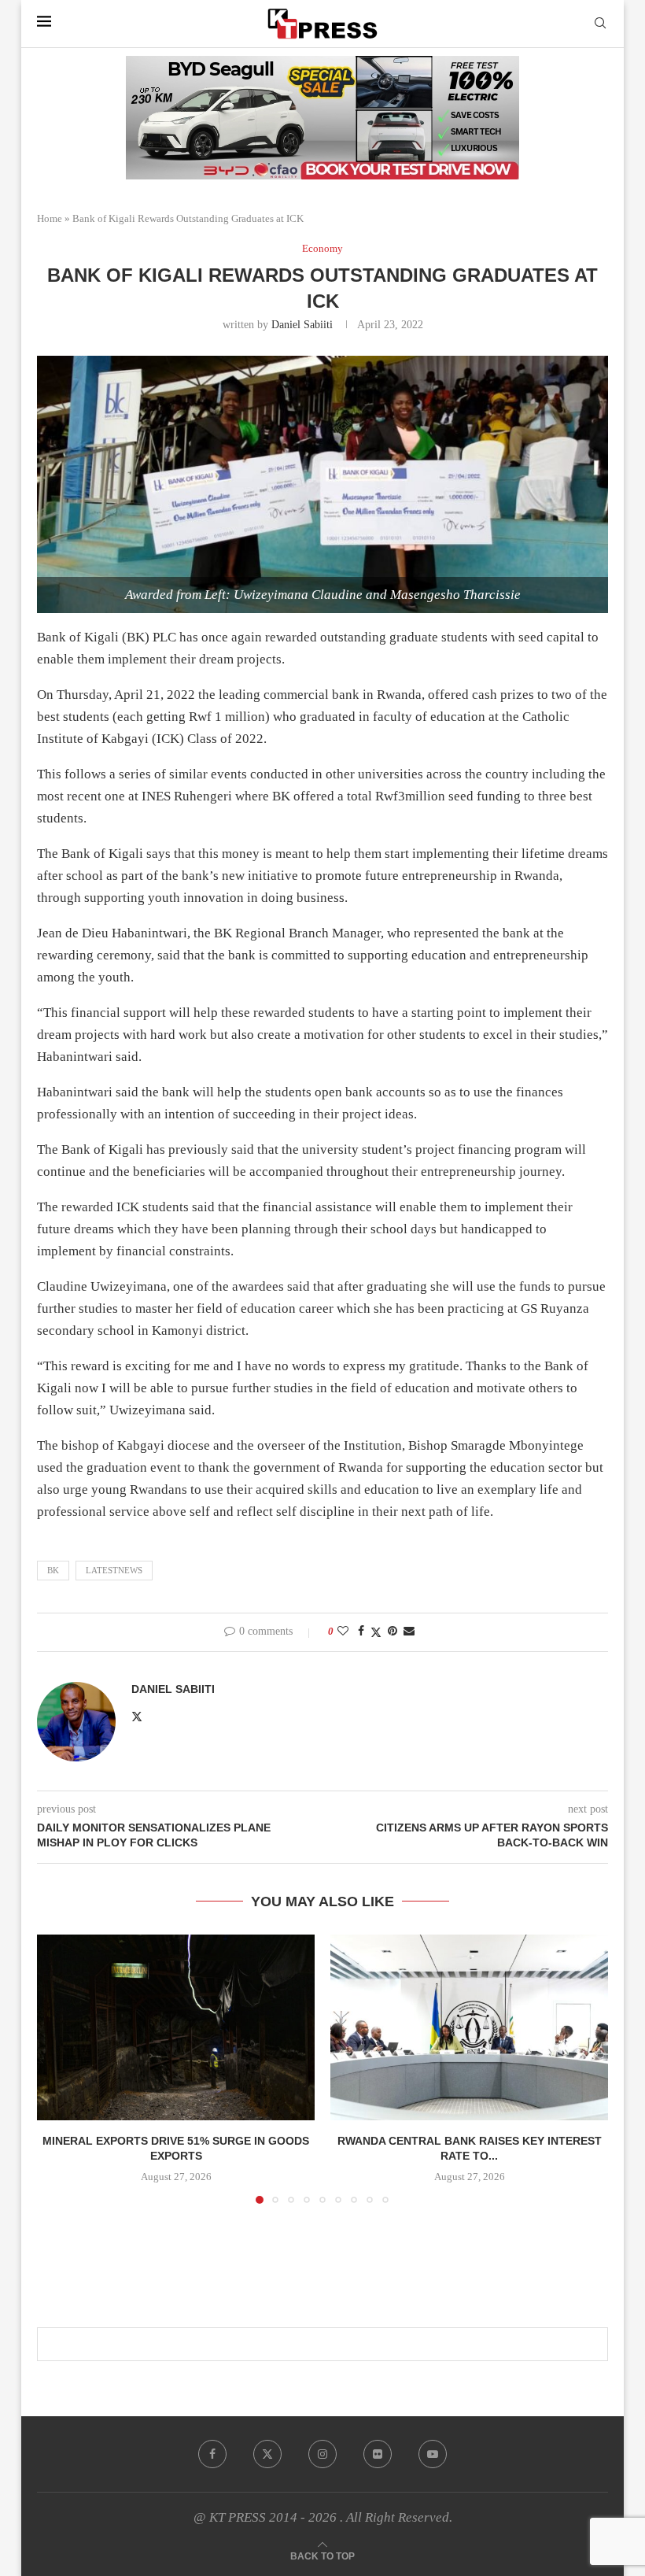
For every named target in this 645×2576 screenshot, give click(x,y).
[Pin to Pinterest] (393, 1632)
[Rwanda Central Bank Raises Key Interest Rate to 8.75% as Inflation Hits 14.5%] (469, 2027)
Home (50, 218)
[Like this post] (343, 1632)
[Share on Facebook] (361, 1632)
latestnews (114, 1570)
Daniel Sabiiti (302, 325)
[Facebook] (212, 2454)
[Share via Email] (409, 1632)
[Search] (600, 24)
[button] (58, 2068)
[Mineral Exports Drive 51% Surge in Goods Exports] (176, 2027)
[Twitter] (267, 2454)
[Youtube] (433, 2454)
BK (53, 1570)
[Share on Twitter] (376, 1632)
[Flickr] (378, 2454)
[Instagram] (322, 2454)
